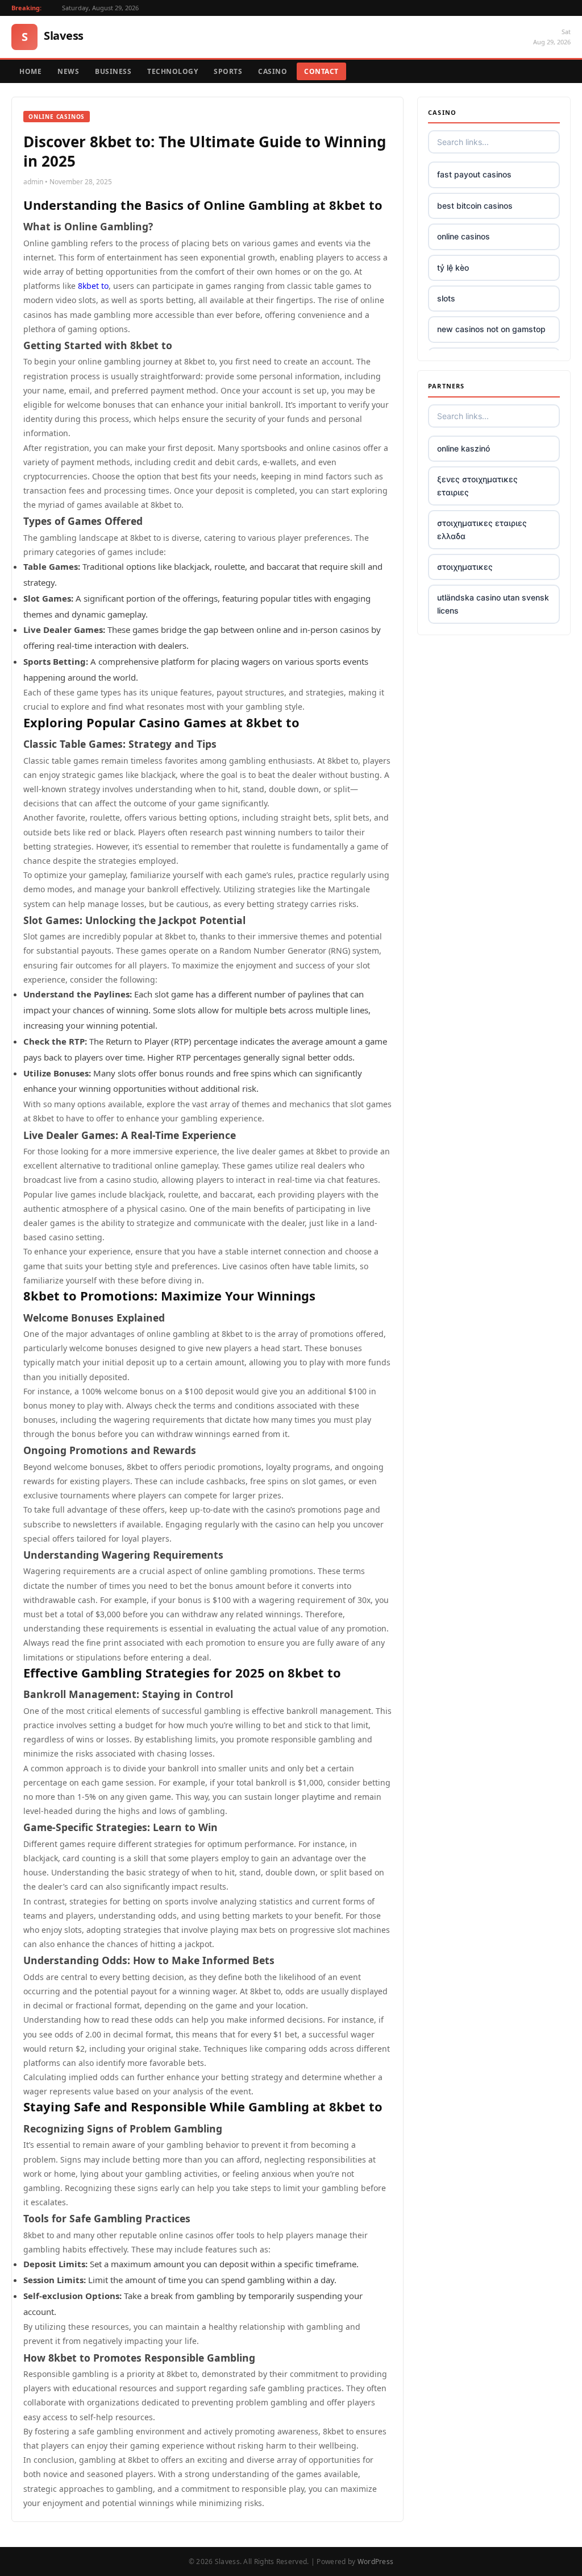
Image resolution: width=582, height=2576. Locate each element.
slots (446, 298)
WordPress (376, 2561)
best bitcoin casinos (475, 206)
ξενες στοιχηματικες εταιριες (477, 485)
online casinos (463, 236)
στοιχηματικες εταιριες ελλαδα (482, 529)
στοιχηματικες (465, 567)
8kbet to (93, 286)
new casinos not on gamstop (491, 329)
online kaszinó (463, 448)
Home (30, 71)
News (68, 71)
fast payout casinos (474, 174)
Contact (321, 71)
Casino (273, 71)
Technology (172, 71)
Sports (228, 71)
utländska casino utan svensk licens (493, 604)
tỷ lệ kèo (453, 268)
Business (113, 71)
